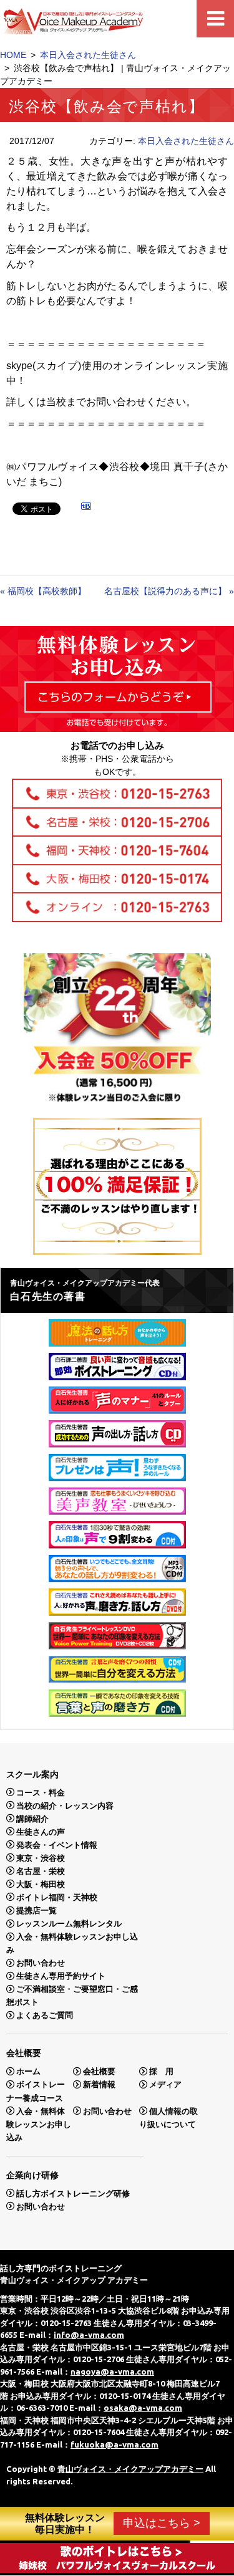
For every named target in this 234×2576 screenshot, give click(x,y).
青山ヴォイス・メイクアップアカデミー (130, 2469)
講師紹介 (32, 1818)
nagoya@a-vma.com (112, 2372)
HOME (13, 55)
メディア (165, 2084)
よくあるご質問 (45, 2015)
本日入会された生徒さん (88, 55)
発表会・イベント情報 (57, 1844)
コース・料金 (41, 1792)
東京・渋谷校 (41, 1858)
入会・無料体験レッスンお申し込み (39, 2124)
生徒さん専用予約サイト (61, 1976)
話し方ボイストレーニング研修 (73, 2193)
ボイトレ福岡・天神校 (57, 1897)
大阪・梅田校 (41, 1884)
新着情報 (99, 2084)
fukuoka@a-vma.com (115, 2444)
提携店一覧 (37, 1910)
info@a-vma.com (89, 2335)
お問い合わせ (41, 1963)
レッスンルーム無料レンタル (69, 1924)
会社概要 (99, 2071)
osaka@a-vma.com (143, 2408)
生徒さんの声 (41, 1831)
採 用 (161, 2071)
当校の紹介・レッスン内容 (65, 1805)
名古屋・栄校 (41, 1871)
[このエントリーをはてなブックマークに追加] (86, 508)
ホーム (28, 2071)
